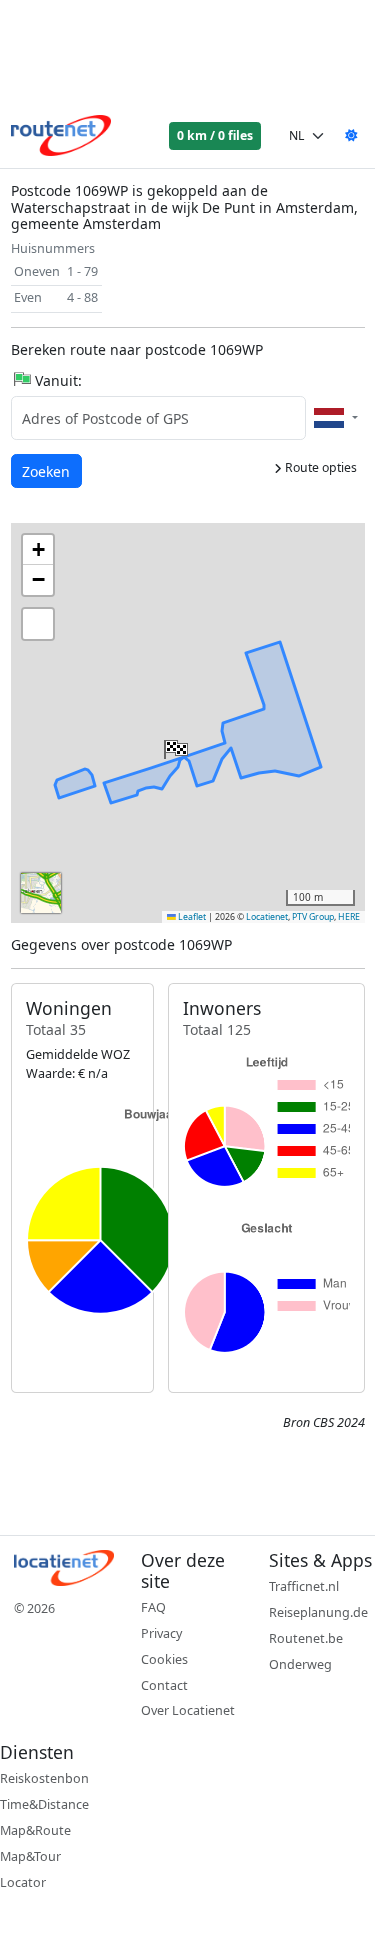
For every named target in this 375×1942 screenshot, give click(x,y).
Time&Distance (44, 1804)
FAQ (153, 1607)
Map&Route (35, 1830)
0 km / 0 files (215, 135)
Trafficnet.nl (304, 1586)
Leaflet (191, 917)
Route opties (319, 467)
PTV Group (313, 917)
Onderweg (300, 1664)
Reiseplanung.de (318, 1612)
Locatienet (267, 917)
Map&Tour (30, 1856)
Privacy (161, 1633)
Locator (23, 1882)
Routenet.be (306, 1638)
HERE (349, 917)
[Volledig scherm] (38, 624)
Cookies (164, 1659)
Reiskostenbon (44, 1778)
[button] (174, 745)
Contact (164, 1685)
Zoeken (47, 471)
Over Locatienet (188, 1710)
